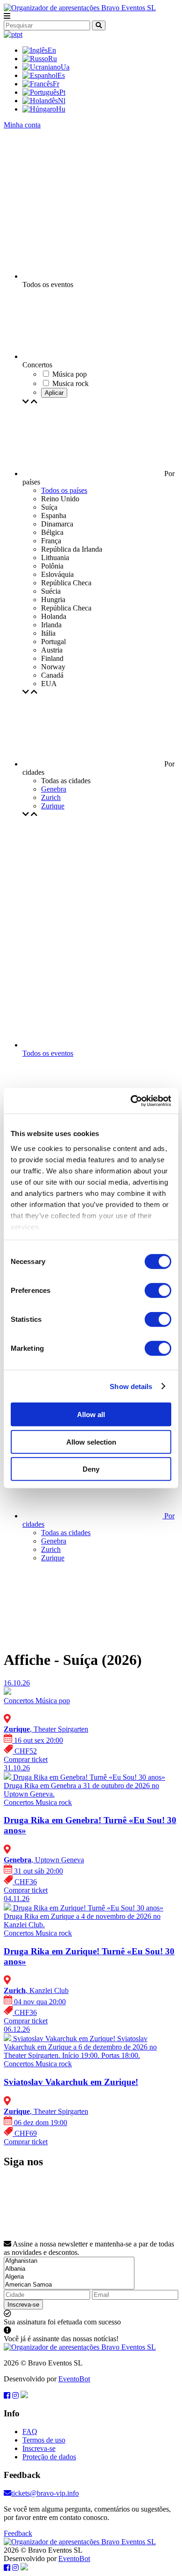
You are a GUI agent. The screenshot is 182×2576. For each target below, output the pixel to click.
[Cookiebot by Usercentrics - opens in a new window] (131, 1101)
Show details (131, 1386)
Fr (56, 84)
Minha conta (22, 125)
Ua (65, 67)
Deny (91, 1469)
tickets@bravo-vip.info (45, 2493)
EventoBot (74, 2379)
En (52, 50)
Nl (62, 101)
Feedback (18, 2533)
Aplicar (54, 393)
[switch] (158, 1291)
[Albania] (69, 2269)
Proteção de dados (49, 2457)
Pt (62, 92)
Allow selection (91, 1442)
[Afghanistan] (69, 2261)
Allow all (91, 1414)
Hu (61, 109)
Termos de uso (44, 2440)
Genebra (54, 789)
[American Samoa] (69, 2285)
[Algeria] (69, 2277)
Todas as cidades (66, 1533)
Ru (52, 59)
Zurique (53, 806)
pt (20, 34)
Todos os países (64, 490)
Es (61, 75)
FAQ (30, 2432)
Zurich (51, 797)
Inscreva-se (23, 2305)
